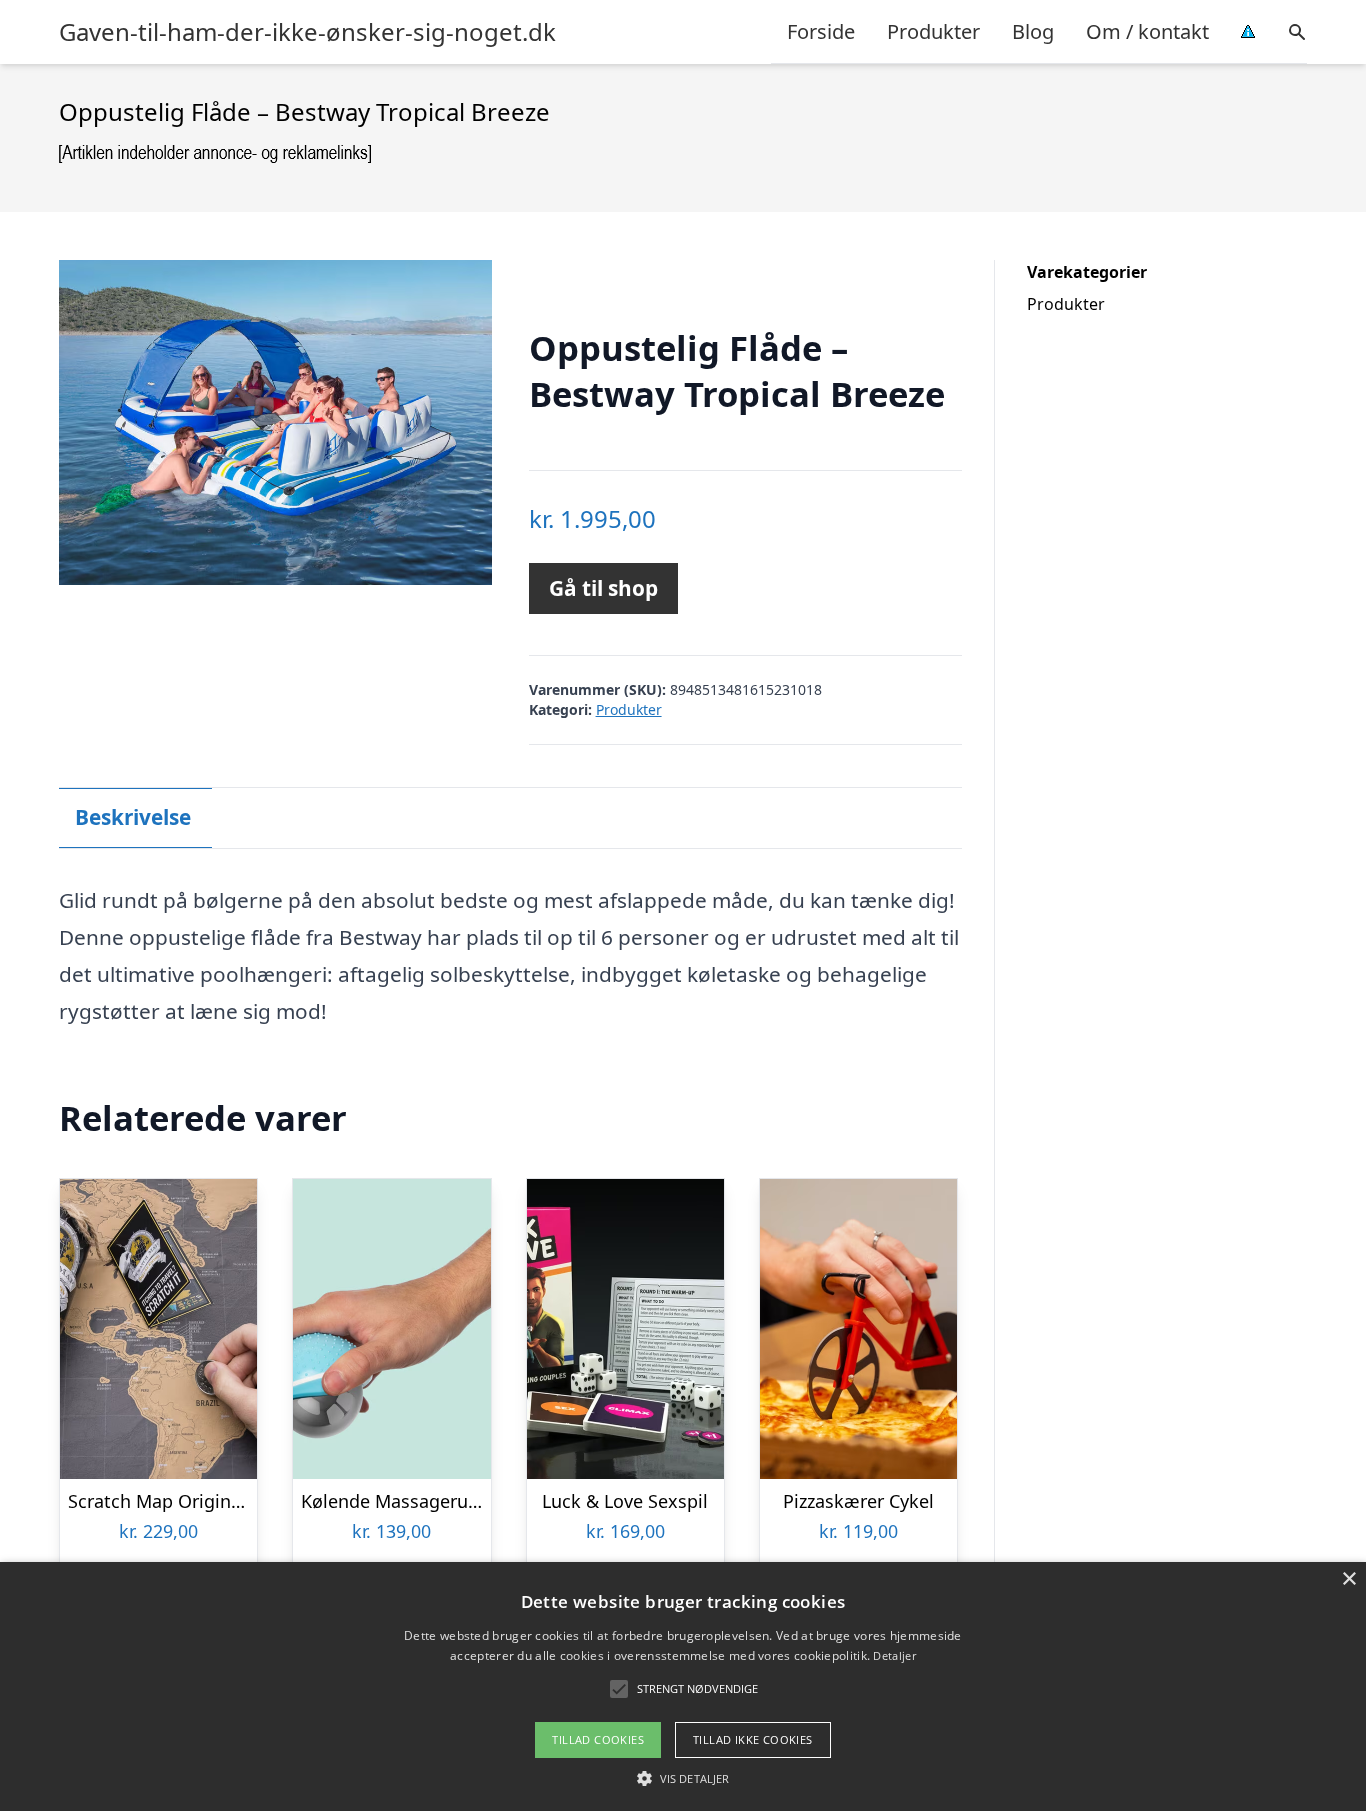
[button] (683, 1778)
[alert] (683, 1686)
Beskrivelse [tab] (133, 817)
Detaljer (894, 1655)
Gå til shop (603, 588)
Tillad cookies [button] (598, 1739)
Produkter (933, 31)
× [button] (1348, 1579)
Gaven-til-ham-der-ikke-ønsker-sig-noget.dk (307, 32)
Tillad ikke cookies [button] (753, 1739)
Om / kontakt (1147, 31)
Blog (1033, 31)
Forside (821, 31)
